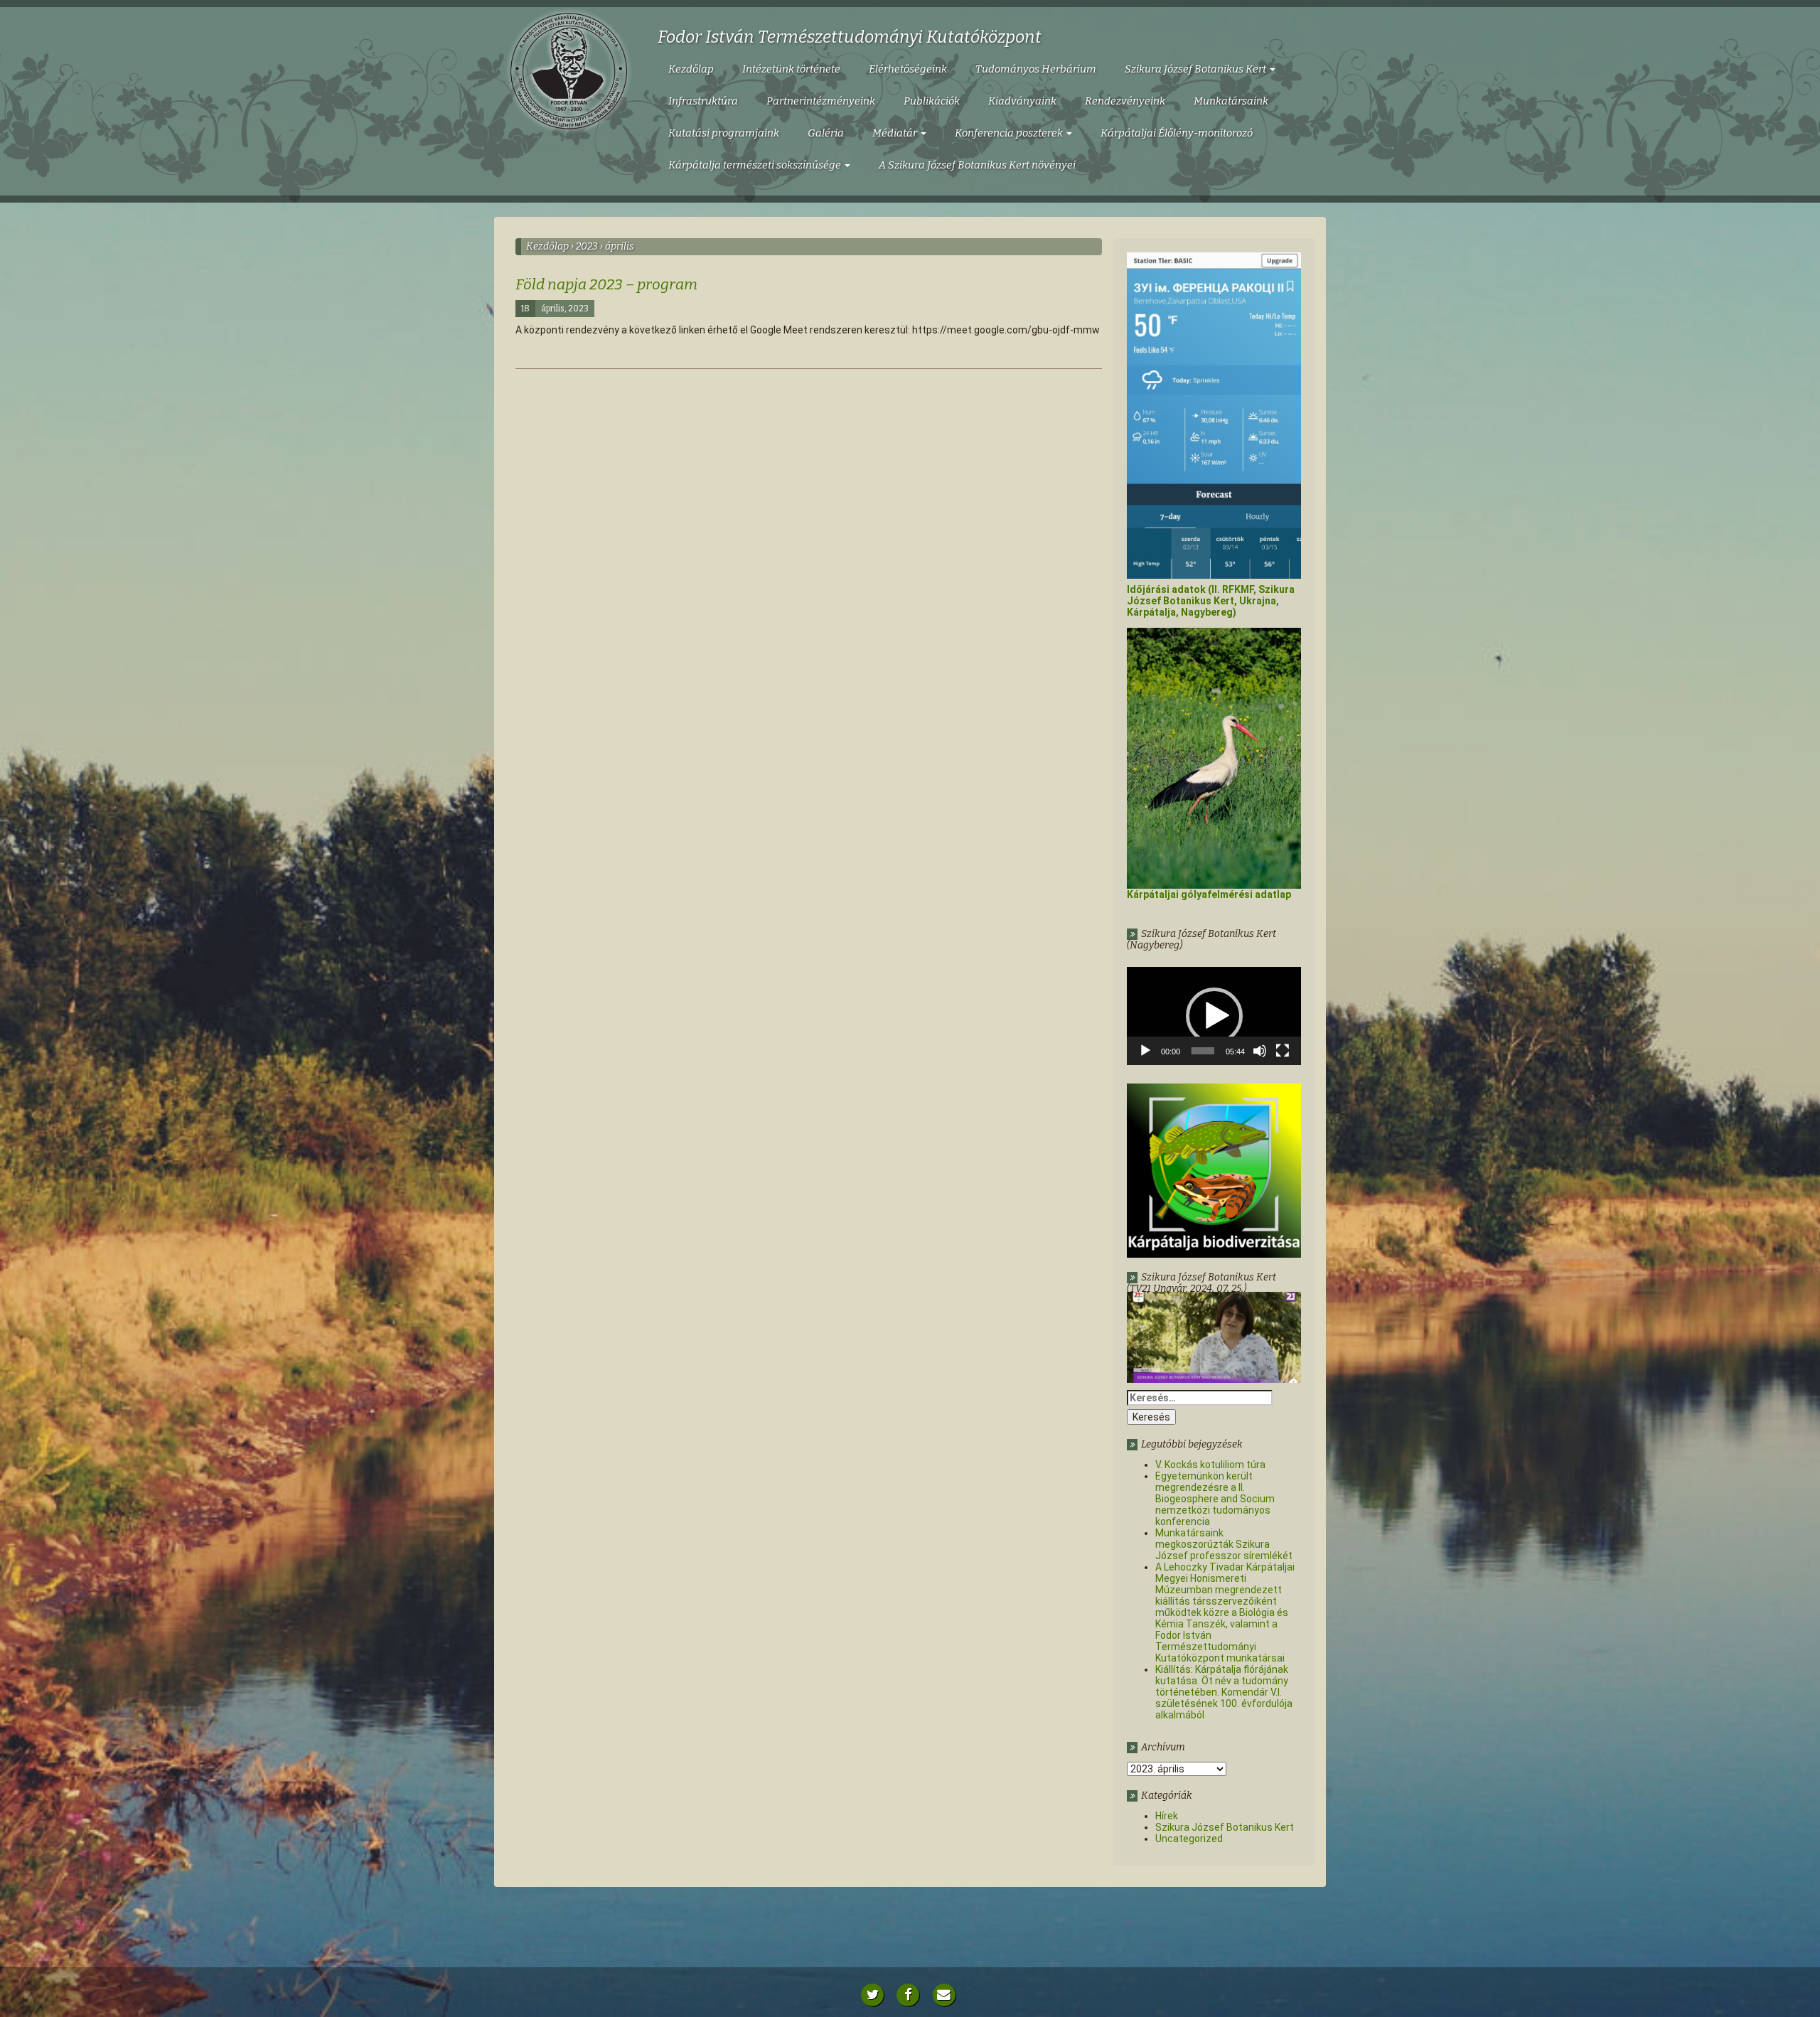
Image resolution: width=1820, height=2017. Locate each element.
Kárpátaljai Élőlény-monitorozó (1177, 133)
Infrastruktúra (703, 101)
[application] (1214, 1016)
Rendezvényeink (1125, 101)
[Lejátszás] (1145, 1051)
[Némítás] (1260, 1051)
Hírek (1167, 1816)
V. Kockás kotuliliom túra (1210, 1465)
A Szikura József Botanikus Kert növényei (977, 165)
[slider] (1203, 1051)
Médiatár (896, 133)
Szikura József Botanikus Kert (1197, 69)
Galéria (826, 133)
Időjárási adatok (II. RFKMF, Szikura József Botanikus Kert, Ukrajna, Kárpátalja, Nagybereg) (1211, 601)
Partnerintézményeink (821, 101)
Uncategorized (1189, 1839)
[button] (1214, 1016)
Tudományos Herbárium (1036, 69)
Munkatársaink (1231, 101)
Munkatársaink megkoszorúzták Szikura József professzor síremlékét (1224, 1544)
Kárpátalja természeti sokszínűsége (756, 165)
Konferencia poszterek (1010, 133)
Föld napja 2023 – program (606, 284)
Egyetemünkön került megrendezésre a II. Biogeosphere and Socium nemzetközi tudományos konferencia (1215, 1499)
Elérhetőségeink (908, 69)
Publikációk (932, 101)
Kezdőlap (691, 69)
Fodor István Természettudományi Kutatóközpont (850, 37)
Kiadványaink (1022, 101)
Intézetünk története (791, 69)
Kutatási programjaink (724, 133)
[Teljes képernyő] (1283, 1051)
